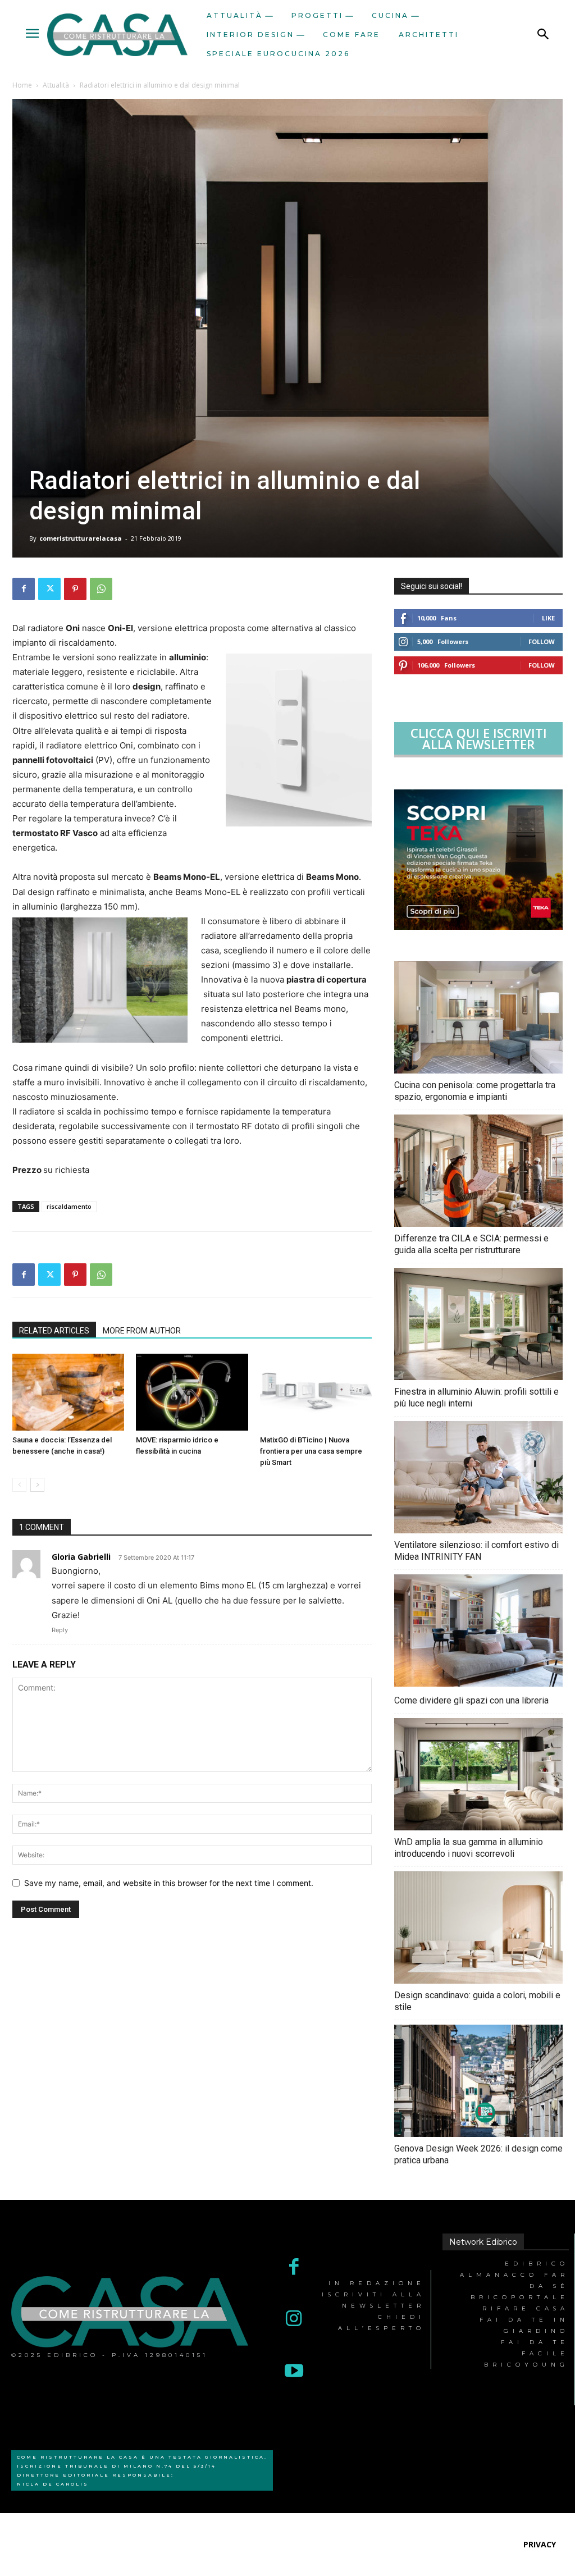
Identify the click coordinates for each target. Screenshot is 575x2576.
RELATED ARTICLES (54, 1331)
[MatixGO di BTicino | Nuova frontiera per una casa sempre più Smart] (316, 1392)
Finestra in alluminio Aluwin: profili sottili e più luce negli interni (476, 1397)
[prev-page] (19, 1485)
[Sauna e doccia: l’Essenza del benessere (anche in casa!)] (68, 1392)
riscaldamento (69, 1206)
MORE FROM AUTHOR (142, 1331)
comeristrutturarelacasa (81, 538)
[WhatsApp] (101, 589)
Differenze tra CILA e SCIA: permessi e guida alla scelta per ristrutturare (471, 1244)
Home (22, 85)
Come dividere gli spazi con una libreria (471, 1700)
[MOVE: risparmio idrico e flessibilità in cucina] (192, 1392)
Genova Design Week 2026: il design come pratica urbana (478, 2154)
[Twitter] (49, 589)
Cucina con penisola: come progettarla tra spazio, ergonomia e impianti (475, 1091)
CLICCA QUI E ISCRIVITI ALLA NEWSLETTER (479, 738)
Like (548, 618)
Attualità (56, 85)
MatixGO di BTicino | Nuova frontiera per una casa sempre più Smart (311, 1451)
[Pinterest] (75, 589)
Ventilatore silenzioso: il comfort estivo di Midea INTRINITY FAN (476, 1551)
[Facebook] (24, 589)
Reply (60, 1630)
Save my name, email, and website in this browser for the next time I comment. (169, 1883)
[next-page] (37, 1485)
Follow (542, 641)
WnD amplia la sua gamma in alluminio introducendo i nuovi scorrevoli (469, 1848)
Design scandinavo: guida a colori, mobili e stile (477, 2001)
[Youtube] (294, 2372)
